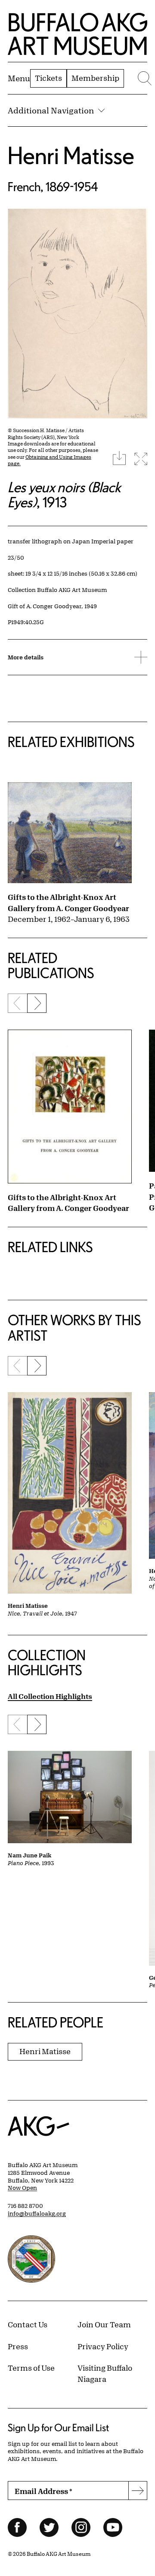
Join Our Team (104, 2324)
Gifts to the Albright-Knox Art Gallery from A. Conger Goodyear (68, 902)
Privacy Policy (103, 2346)
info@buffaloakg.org (37, 2213)
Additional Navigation (51, 110)
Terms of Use (31, 2368)
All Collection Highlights (50, 1696)
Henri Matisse (71, 155)
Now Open (22, 2188)
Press (18, 2346)
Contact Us (28, 2324)
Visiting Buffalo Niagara (105, 2373)
